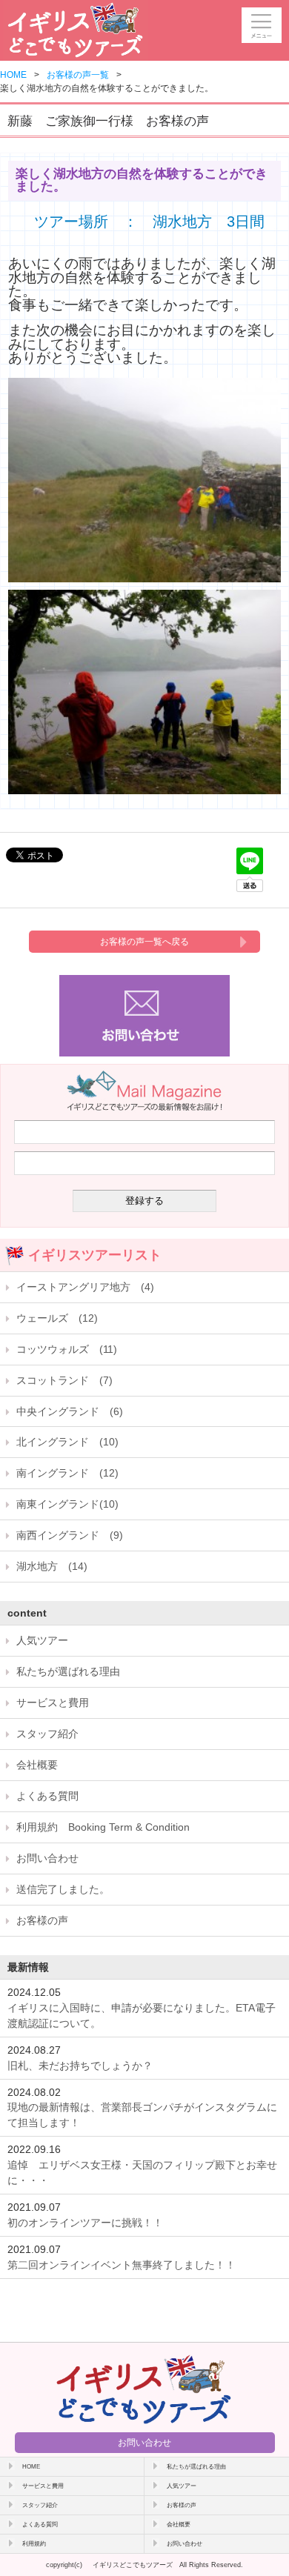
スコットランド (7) (64, 1380)
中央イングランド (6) (70, 1411)
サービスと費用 (53, 1703)
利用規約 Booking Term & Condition (103, 1827)
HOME (13, 75)
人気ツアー (42, 1640)
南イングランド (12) (67, 1473)
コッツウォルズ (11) (67, 1349)
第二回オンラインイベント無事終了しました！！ (122, 2265)
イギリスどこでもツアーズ (133, 2565)
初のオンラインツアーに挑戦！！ (85, 2223)
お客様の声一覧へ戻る (144, 942)
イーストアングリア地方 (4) (85, 1287)
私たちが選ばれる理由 (68, 1671)
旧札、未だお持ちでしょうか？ (80, 2066)
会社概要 (37, 1765)
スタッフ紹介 (47, 1734)
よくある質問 (47, 1796)
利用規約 (34, 2543)
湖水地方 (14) (52, 1566)
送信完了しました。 (63, 1889)
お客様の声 (42, 1920)
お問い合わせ (47, 1858)
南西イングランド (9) (70, 1535)
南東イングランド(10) (67, 1504)
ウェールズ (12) (57, 1318)
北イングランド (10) (67, 1442)
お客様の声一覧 (78, 75)
